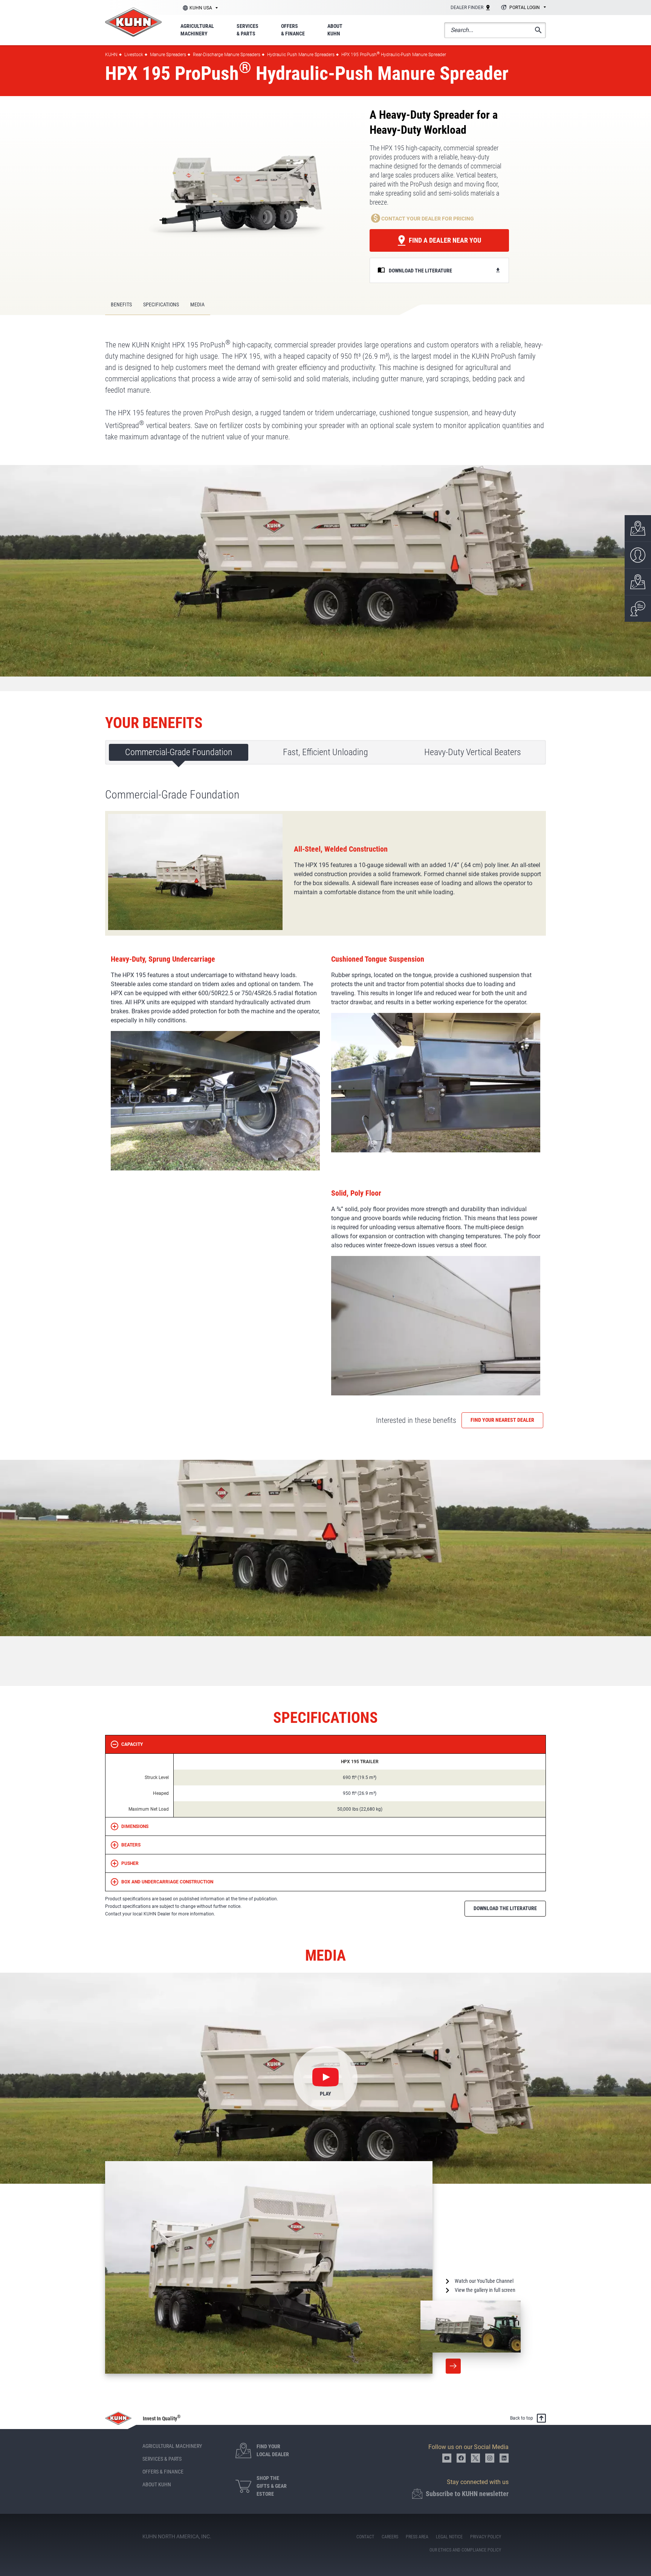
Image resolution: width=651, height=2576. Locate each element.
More (453, 2366)
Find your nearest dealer (502, 1420)
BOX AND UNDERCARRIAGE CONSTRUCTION (167, 1882)
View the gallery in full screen (485, 2290)
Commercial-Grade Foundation (179, 752)
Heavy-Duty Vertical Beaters (473, 752)
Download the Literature (505, 1908)
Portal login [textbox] (525, 8)
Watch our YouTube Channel (484, 2281)
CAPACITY (132, 1744)
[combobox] (522, 8)
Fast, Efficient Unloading (325, 752)
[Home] (133, 22)
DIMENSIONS (135, 1826)
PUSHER (130, 1863)
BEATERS (131, 1845)
